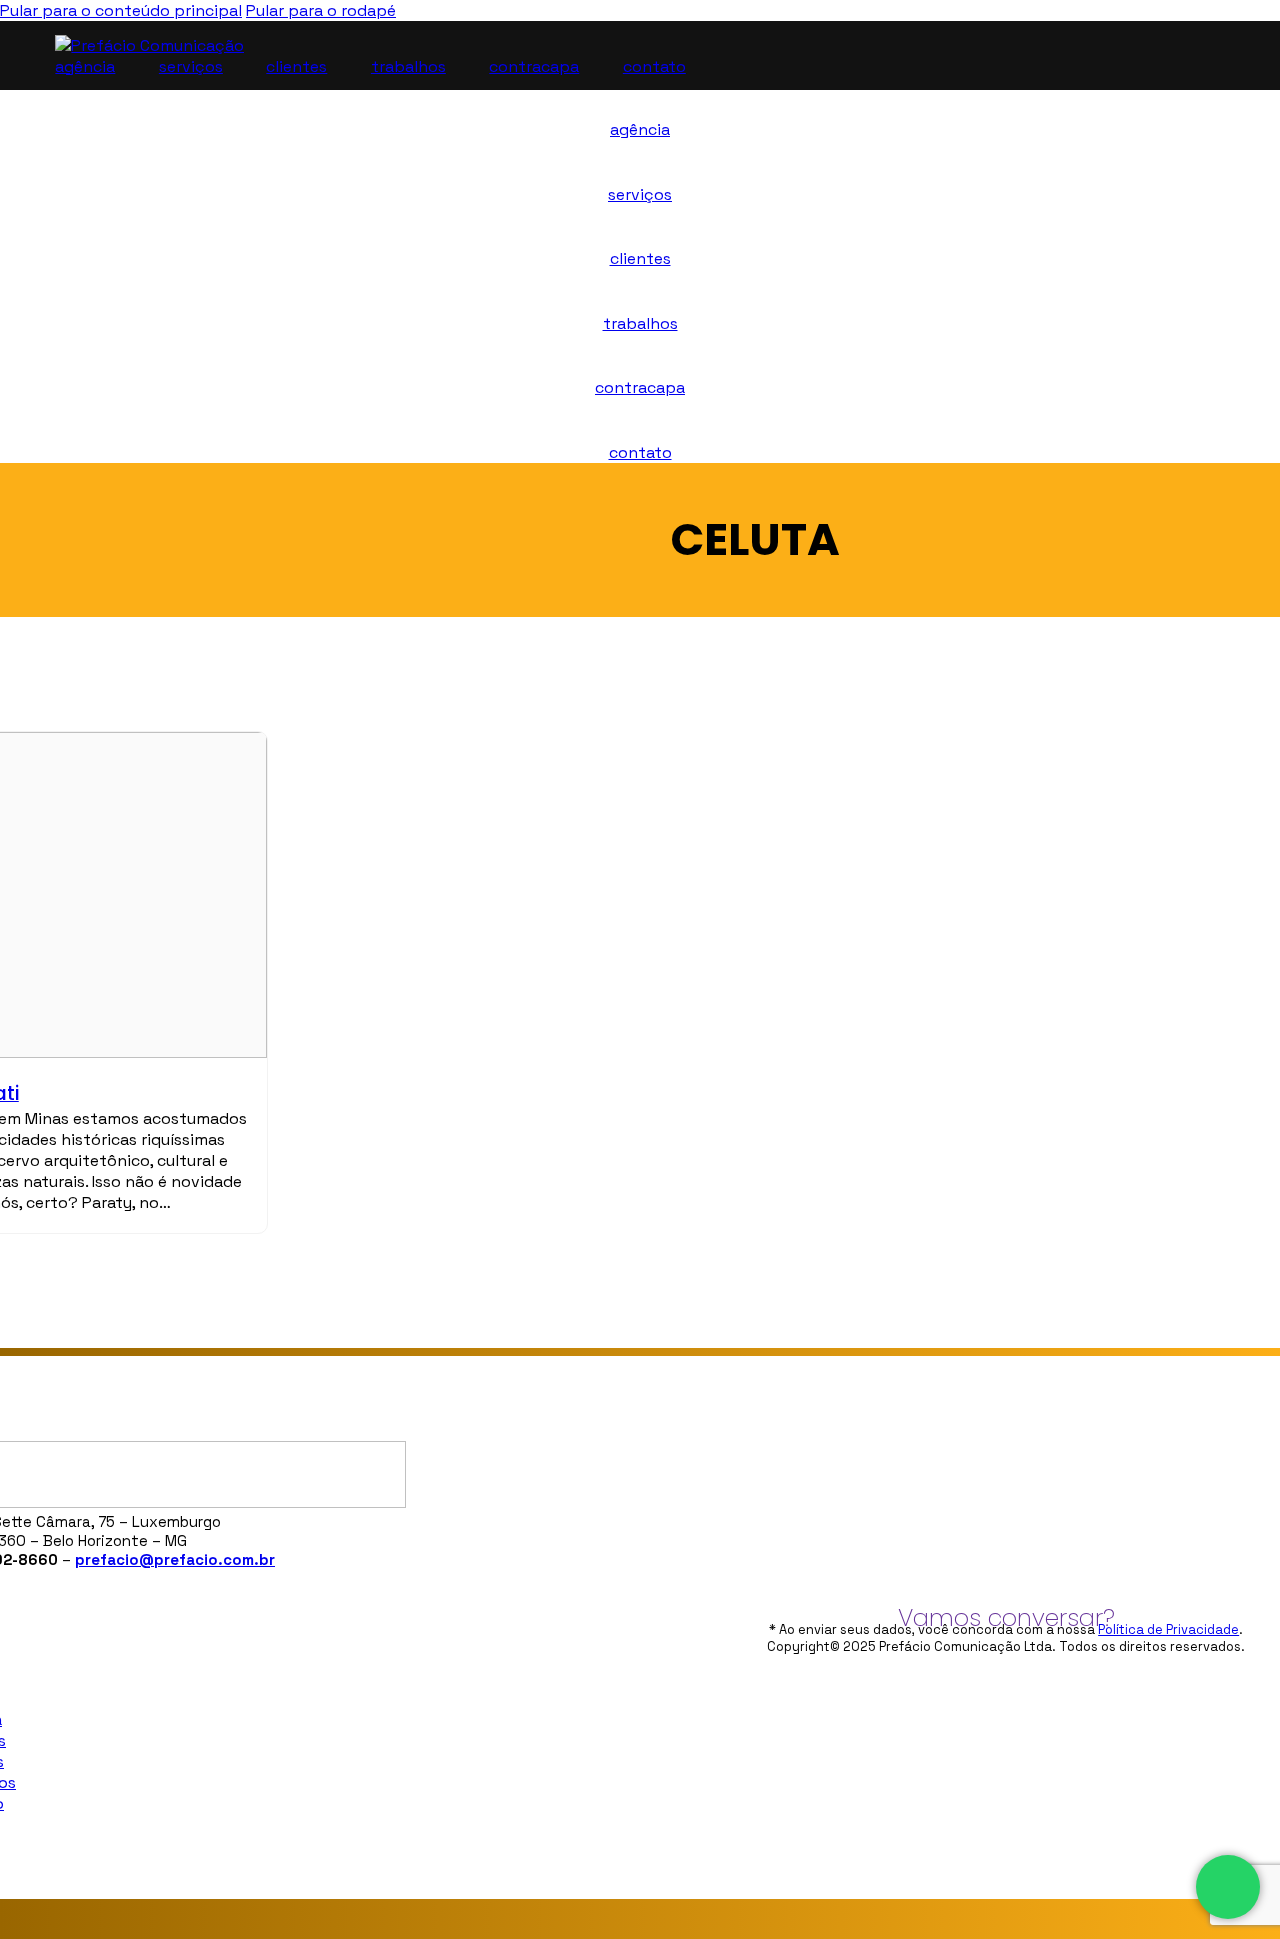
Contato (654, 66)
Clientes (296, 66)
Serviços (191, 66)
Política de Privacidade (1168, 1629)
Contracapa (534, 66)
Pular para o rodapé (321, 10)
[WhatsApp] (1228, 1887)
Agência (85, 66)
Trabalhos (408, 66)
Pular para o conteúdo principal (121, 10)
